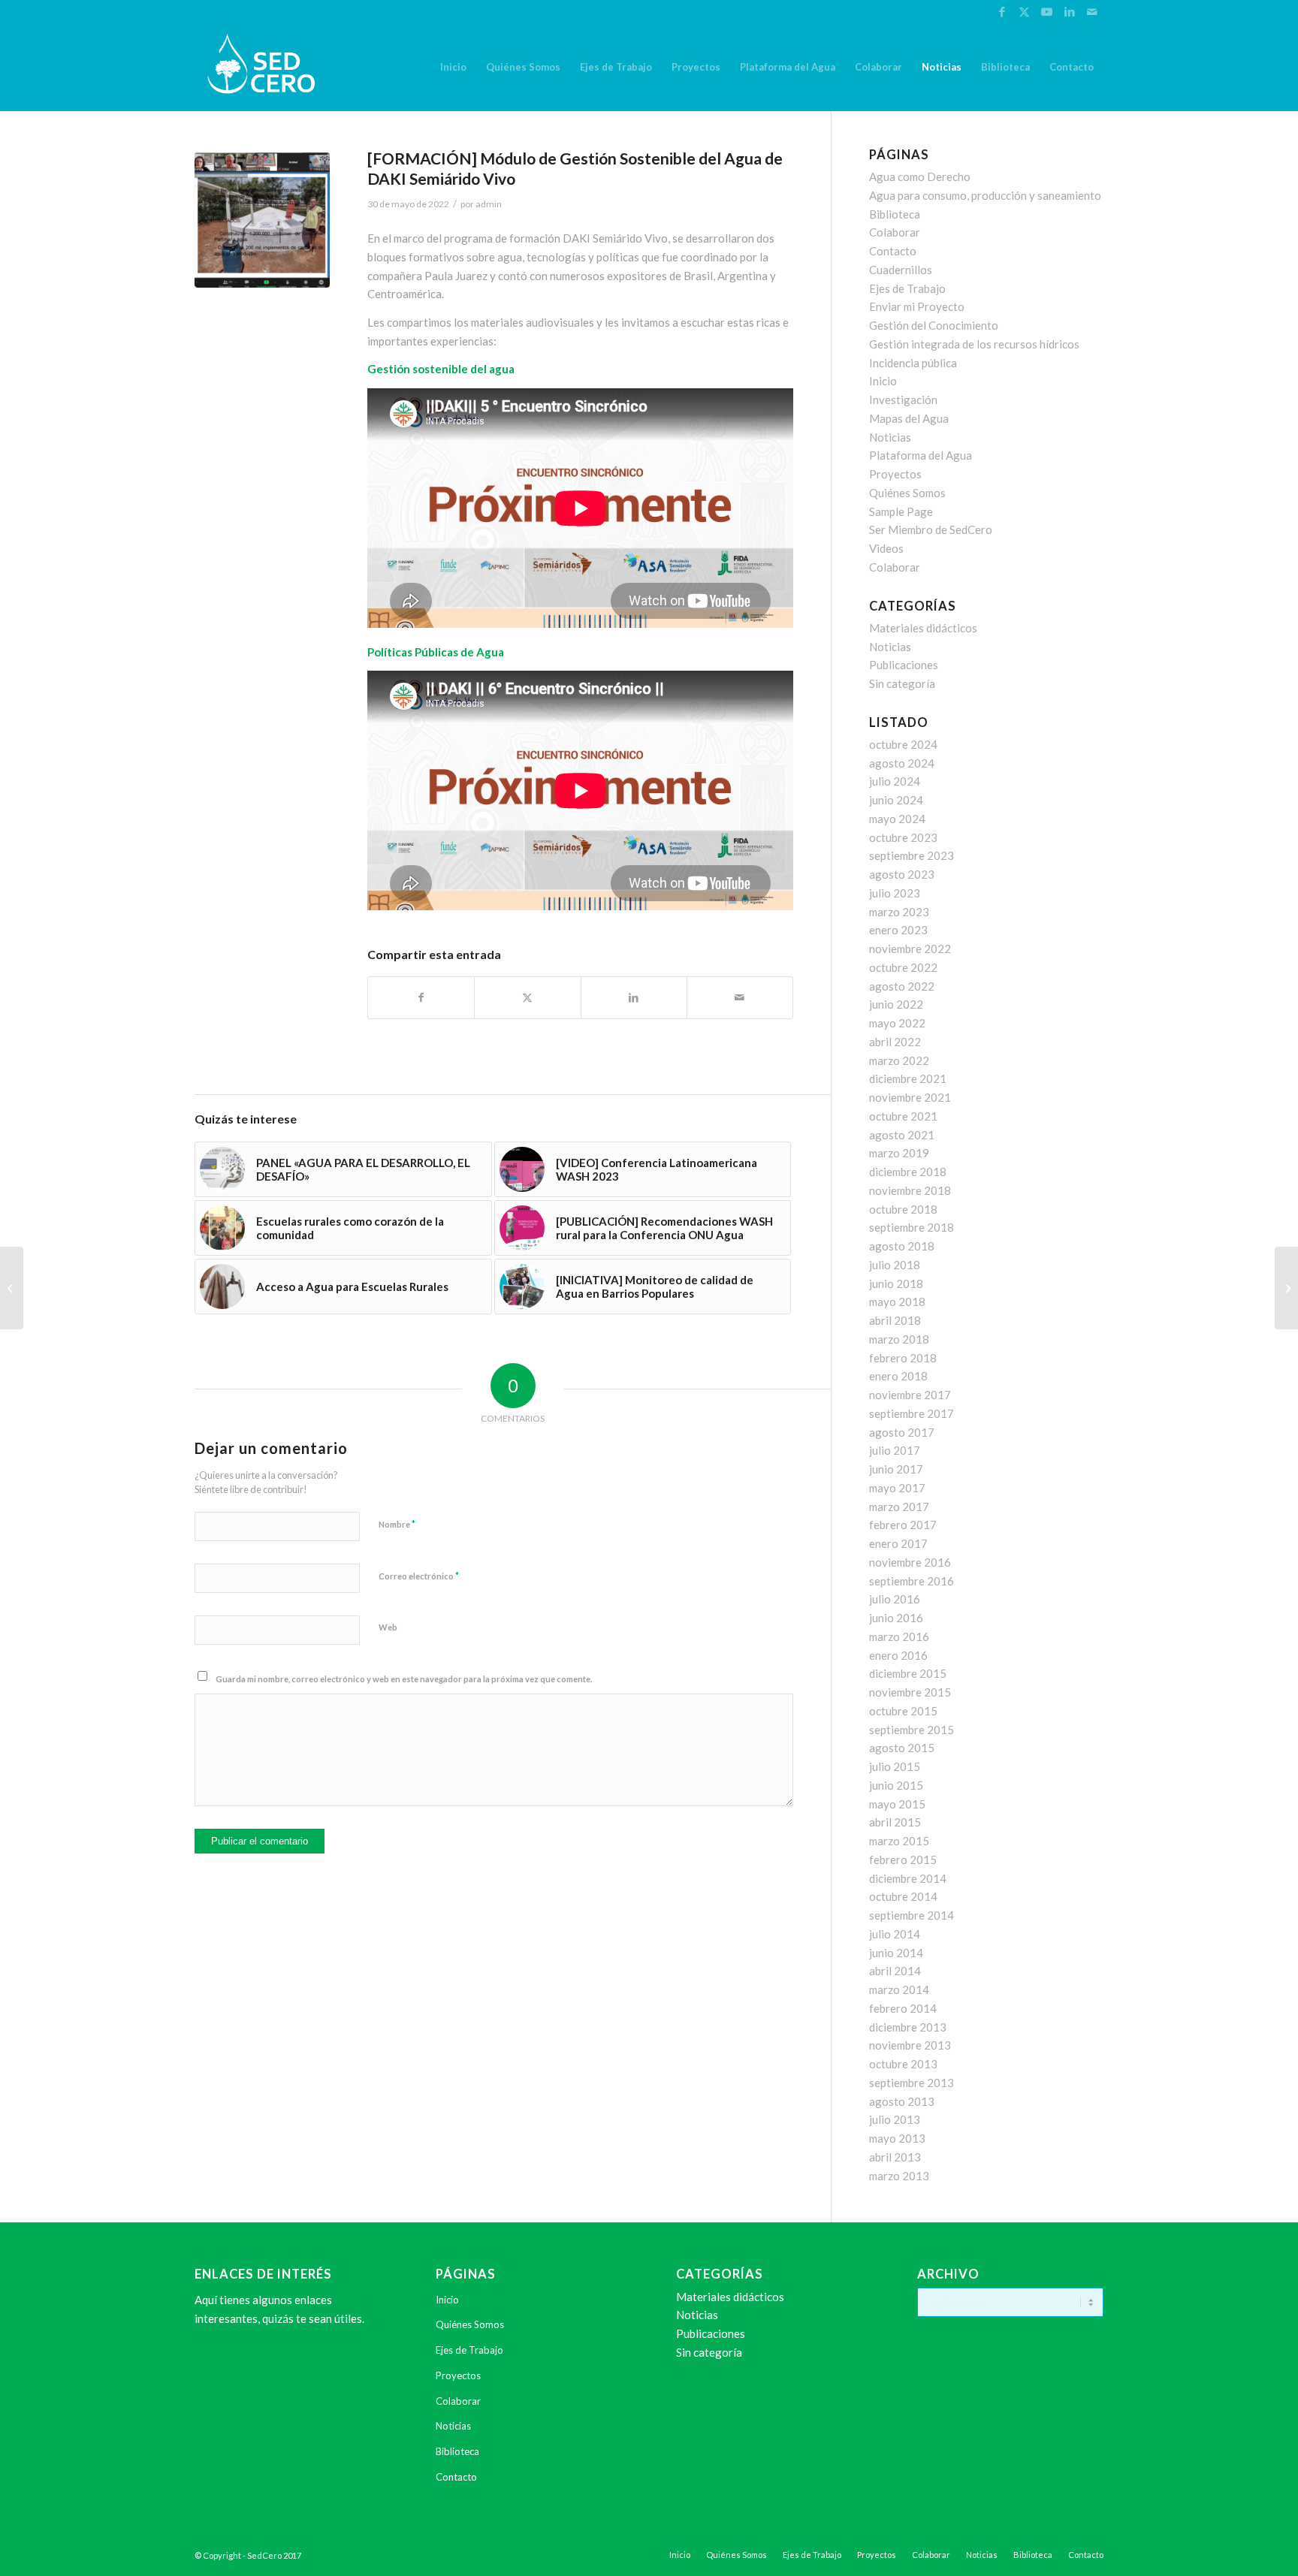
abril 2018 (895, 1320)
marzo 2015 (899, 1841)
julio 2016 (895, 1599)
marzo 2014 (899, 1989)
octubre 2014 (903, 1896)
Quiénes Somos (907, 493)
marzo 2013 (899, 2176)
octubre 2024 (903, 744)
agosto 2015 (902, 1748)
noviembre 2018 (910, 1190)
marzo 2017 (899, 1507)
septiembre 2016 (912, 1581)
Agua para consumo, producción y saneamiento (985, 195)
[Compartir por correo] (740, 998)
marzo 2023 (899, 912)
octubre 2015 (903, 1711)
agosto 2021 (902, 1135)
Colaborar (895, 232)
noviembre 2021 (910, 1097)
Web (388, 1627)
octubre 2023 (903, 837)
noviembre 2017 (910, 1395)
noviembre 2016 (910, 1562)
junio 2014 (896, 1953)
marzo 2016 (899, 1636)
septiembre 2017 (912, 1413)
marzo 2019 (899, 1153)
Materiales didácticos (923, 628)
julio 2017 (895, 1450)
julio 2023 (895, 893)
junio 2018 (896, 1283)
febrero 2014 (903, 2008)
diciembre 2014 (908, 1878)
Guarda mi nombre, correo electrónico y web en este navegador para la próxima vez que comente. (404, 1679)
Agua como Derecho (920, 176)
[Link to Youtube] (1047, 11)
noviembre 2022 (910, 949)
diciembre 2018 (908, 1172)
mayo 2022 (897, 1023)
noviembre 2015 (910, 1692)
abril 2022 (895, 1042)
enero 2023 (898, 930)
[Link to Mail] (1092, 11)
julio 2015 (895, 1766)
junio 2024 (896, 800)
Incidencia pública (913, 363)
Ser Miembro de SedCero (931, 529)
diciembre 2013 (908, 2027)
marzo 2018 (899, 1339)
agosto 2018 (902, 1246)
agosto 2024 (902, 763)
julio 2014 (895, 1934)
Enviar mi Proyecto (917, 306)
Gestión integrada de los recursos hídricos (974, 344)
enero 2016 (898, 1655)
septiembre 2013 (912, 2083)
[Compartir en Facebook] (421, 998)
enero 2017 (898, 1543)
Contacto (893, 251)
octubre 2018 (903, 1209)
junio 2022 (896, 1004)
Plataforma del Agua (921, 455)
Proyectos (895, 474)
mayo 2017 (897, 1488)
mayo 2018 (897, 1302)
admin (489, 204)
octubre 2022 (903, 967)
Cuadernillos (901, 270)
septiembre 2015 (912, 1730)
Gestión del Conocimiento (934, 325)
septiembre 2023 (912, 855)
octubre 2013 (903, 2064)
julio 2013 (895, 2119)
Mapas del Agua (909, 418)
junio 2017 (896, 1469)
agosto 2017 (902, 1432)
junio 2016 (896, 1618)
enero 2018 (898, 1376)
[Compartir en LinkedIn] (634, 998)
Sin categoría (902, 683)
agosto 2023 (902, 874)
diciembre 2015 (908, 1673)
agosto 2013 (902, 2101)
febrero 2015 (903, 1860)
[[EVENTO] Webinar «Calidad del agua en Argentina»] (1286, 1288)
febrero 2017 (903, 1525)
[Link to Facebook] (1002, 11)
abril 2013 (895, 2157)
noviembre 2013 (910, 2045)
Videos (886, 548)
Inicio (883, 381)
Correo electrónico (419, 1576)
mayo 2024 (897, 819)
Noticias (890, 437)
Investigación (903, 400)
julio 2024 (895, 781)
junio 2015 (896, 1785)
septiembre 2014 (912, 1915)
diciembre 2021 (908, 1078)
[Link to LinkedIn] (1069, 11)
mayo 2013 (897, 2138)
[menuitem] (453, 67)
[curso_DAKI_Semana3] (262, 220)
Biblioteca (895, 214)
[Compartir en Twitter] (527, 998)
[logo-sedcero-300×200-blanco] (261, 67)
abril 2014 (895, 1971)
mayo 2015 (897, 1804)
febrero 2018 (903, 1358)
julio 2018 (895, 1265)
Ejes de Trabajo (907, 288)
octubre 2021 (903, 1116)
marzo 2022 (899, 1060)
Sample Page (901, 511)
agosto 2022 (902, 986)
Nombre (397, 1524)
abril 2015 (895, 1822)
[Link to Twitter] (1024, 11)
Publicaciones (904, 665)
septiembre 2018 (912, 1227)
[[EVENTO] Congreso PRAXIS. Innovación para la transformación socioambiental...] (12, 1288)
